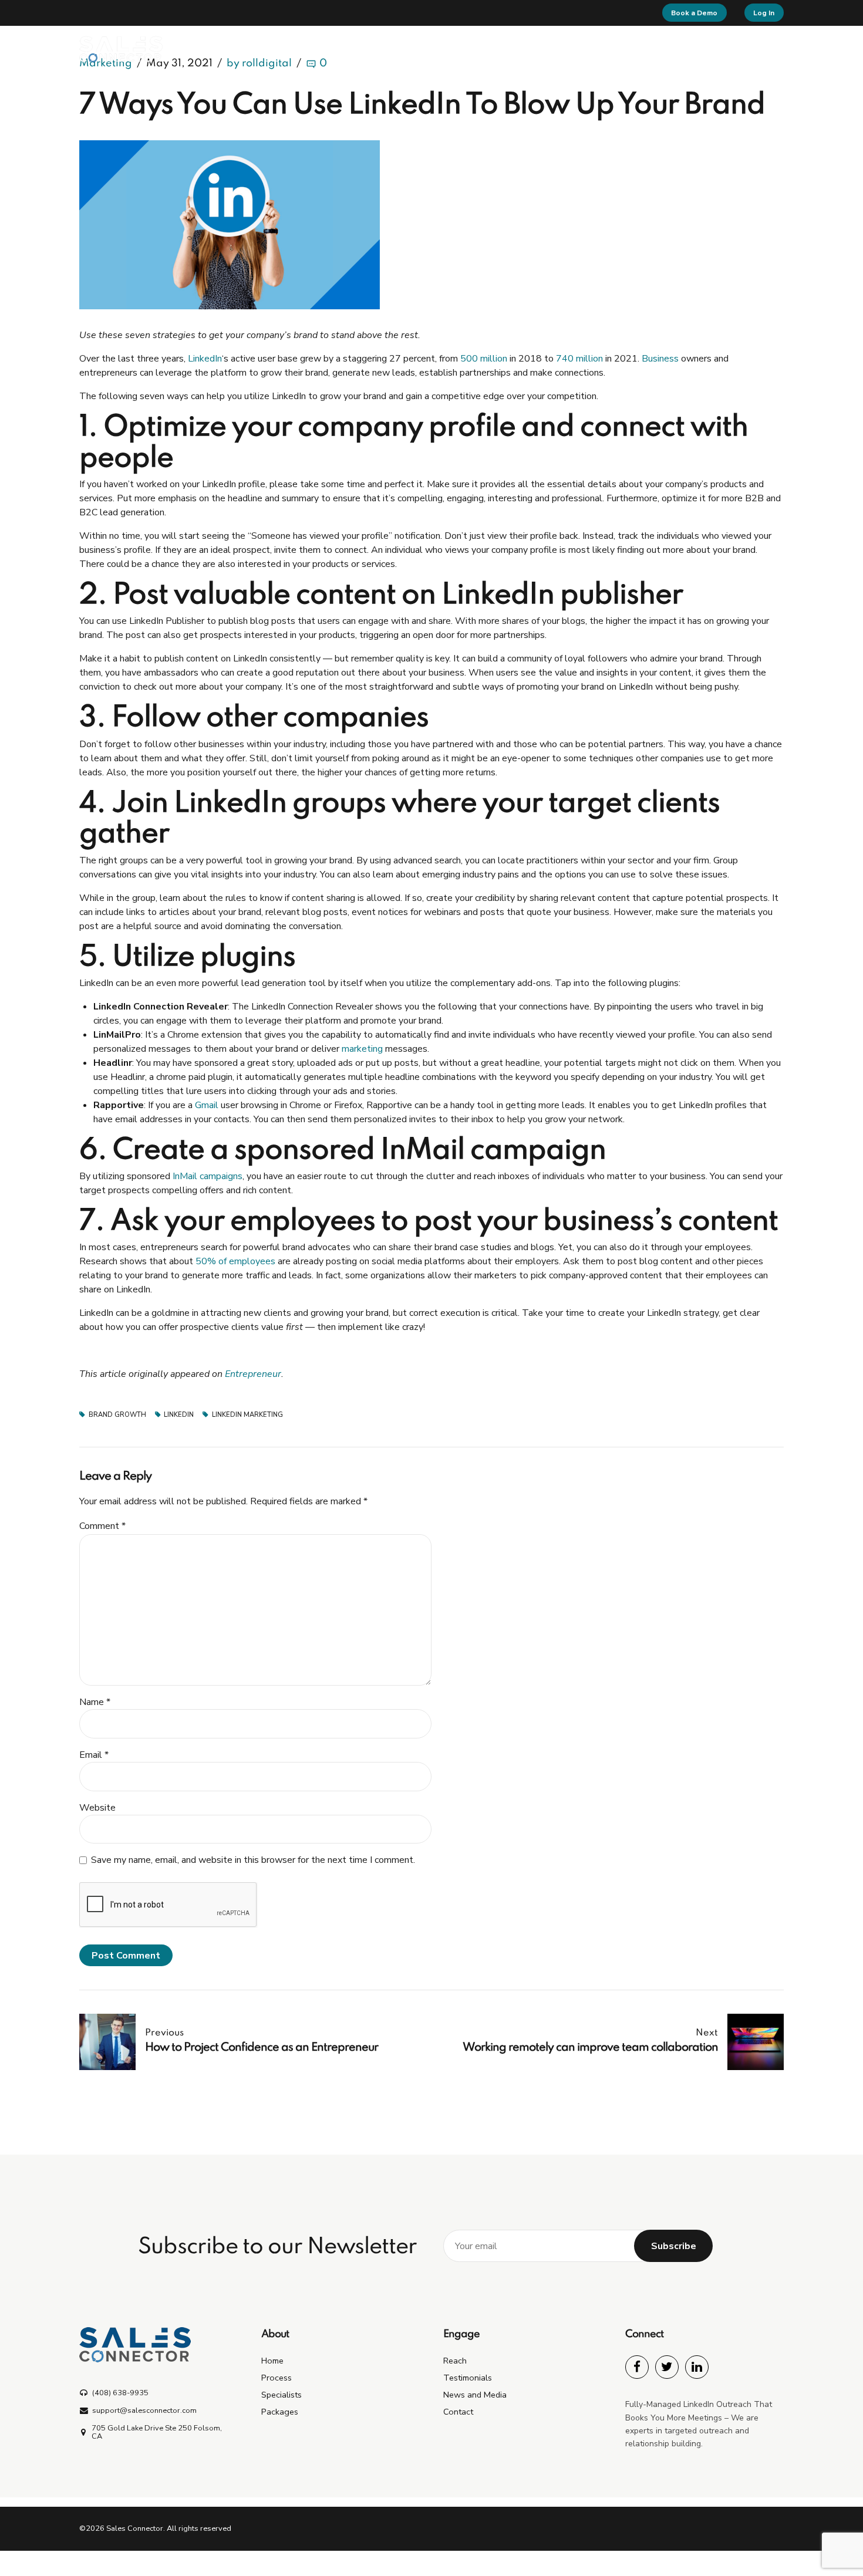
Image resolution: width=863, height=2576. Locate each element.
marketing (362, 1049)
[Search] (780, 49)
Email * (94, 1755)
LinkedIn (205, 359)
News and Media (475, 2395)
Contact (739, 49)
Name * (95, 1702)
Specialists (469, 49)
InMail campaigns (208, 1176)
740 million (579, 359)
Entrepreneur (253, 1374)
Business (660, 359)
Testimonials (668, 49)
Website (97, 1808)
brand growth (117, 1415)
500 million (484, 359)
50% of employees (235, 1261)
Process (403, 49)
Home (345, 49)
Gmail (207, 1105)
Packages (539, 49)
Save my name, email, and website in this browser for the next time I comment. (253, 1860)
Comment (102, 1526)
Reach (600, 49)
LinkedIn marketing (247, 1415)
